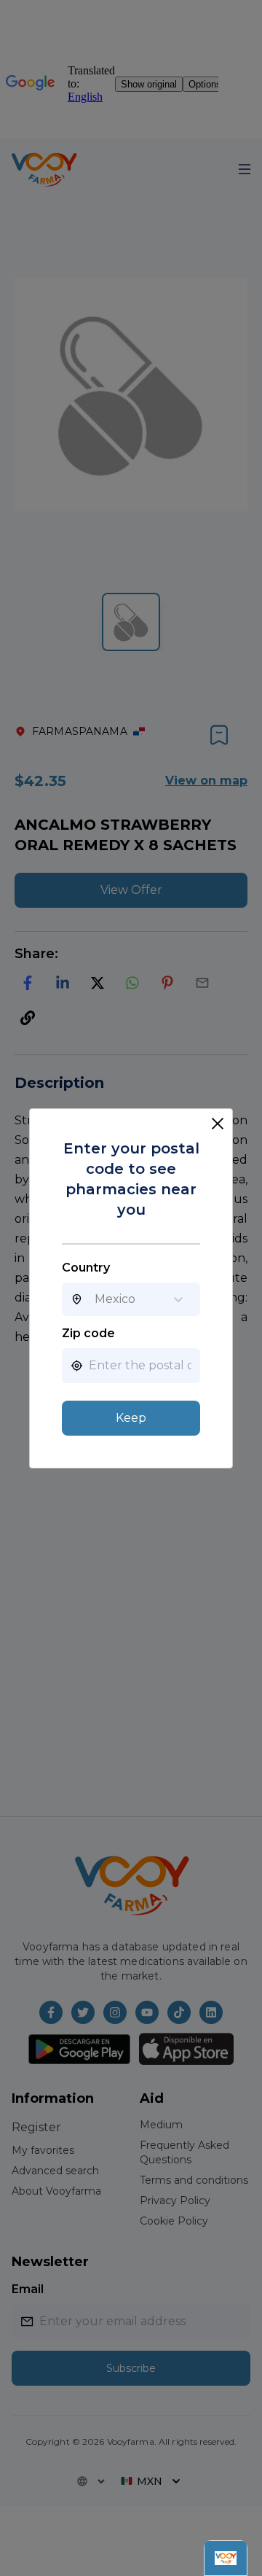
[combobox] (95, 1299)
